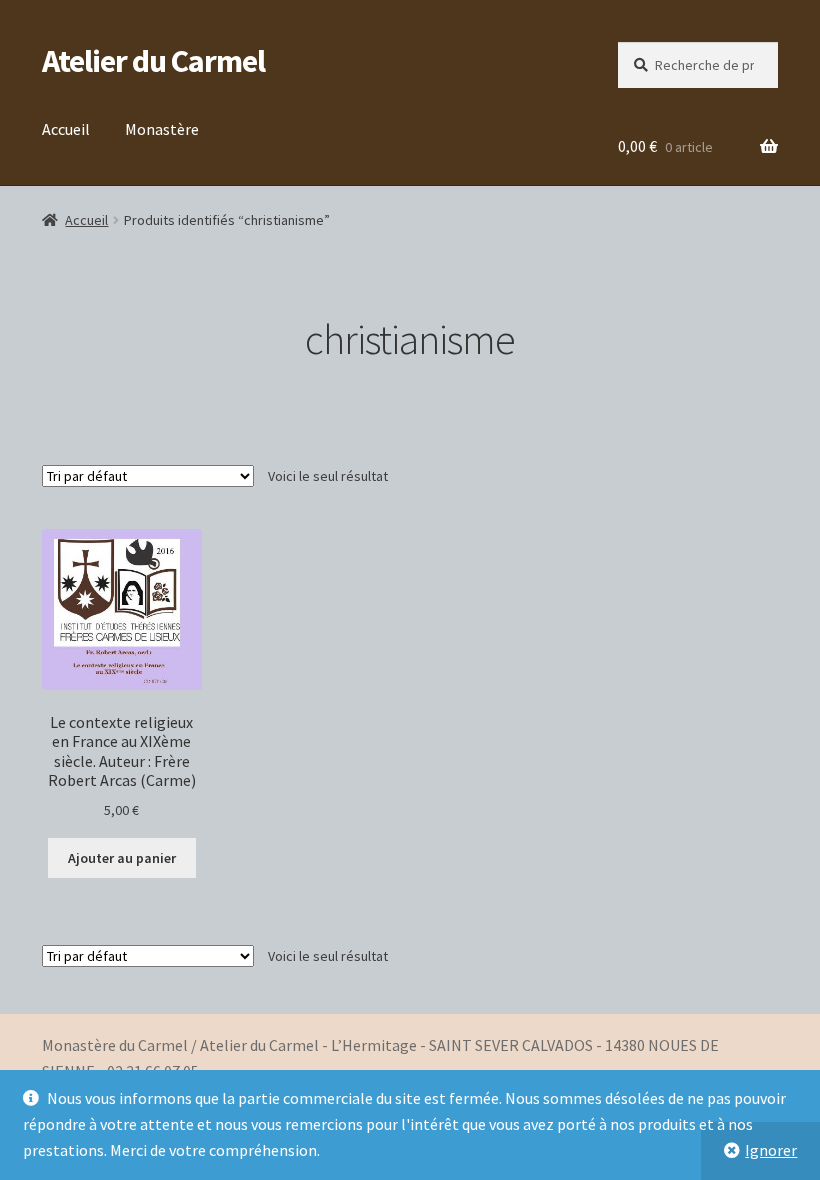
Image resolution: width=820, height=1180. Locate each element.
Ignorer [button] (771, 1150)
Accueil (66, 129)
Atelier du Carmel (153, 61)
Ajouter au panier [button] (122, 858)
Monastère (162, 129)
